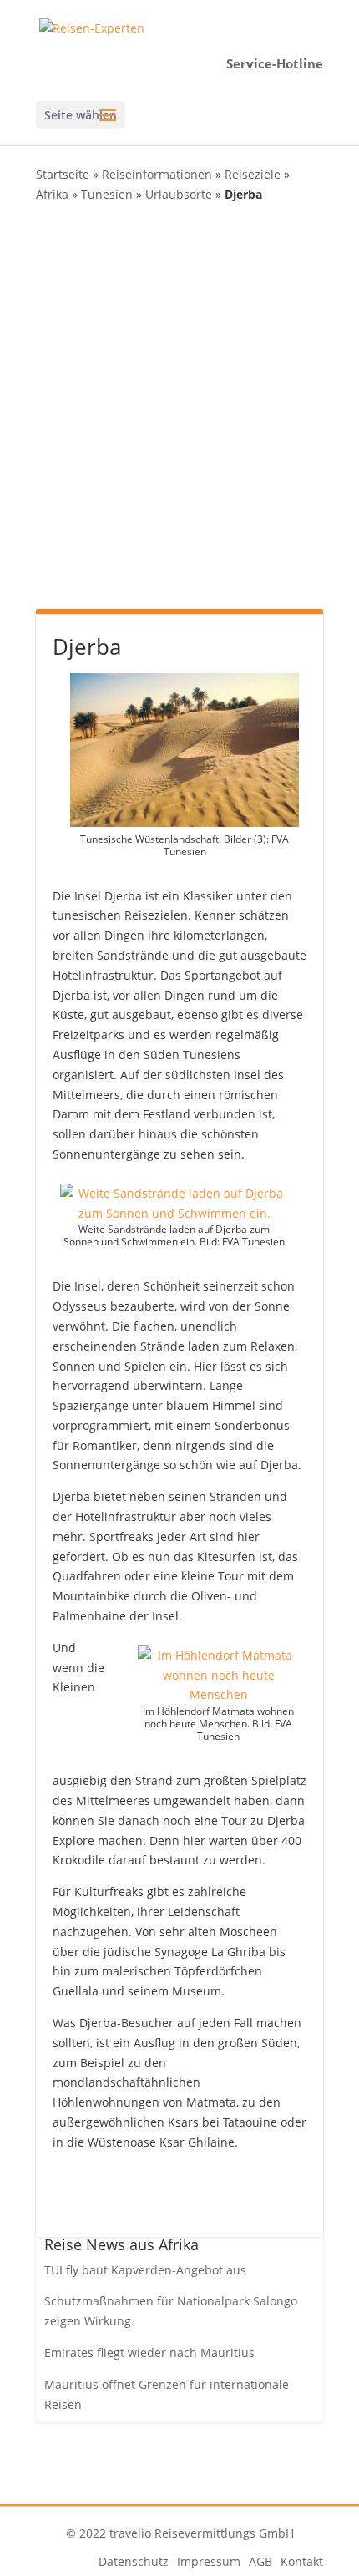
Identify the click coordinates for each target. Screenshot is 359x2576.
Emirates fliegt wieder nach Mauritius (149, 2353)
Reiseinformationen (157, 174)
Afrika (52, 194)
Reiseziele (253, 174)
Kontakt (302, 2561)
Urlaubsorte (179, 194)
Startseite (63, 174)
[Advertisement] (179, 404)
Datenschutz (134, 2561)
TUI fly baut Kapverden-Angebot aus (145, 2270)
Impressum (209, 2561)
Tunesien (107, 194)
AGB (260, 2561)
